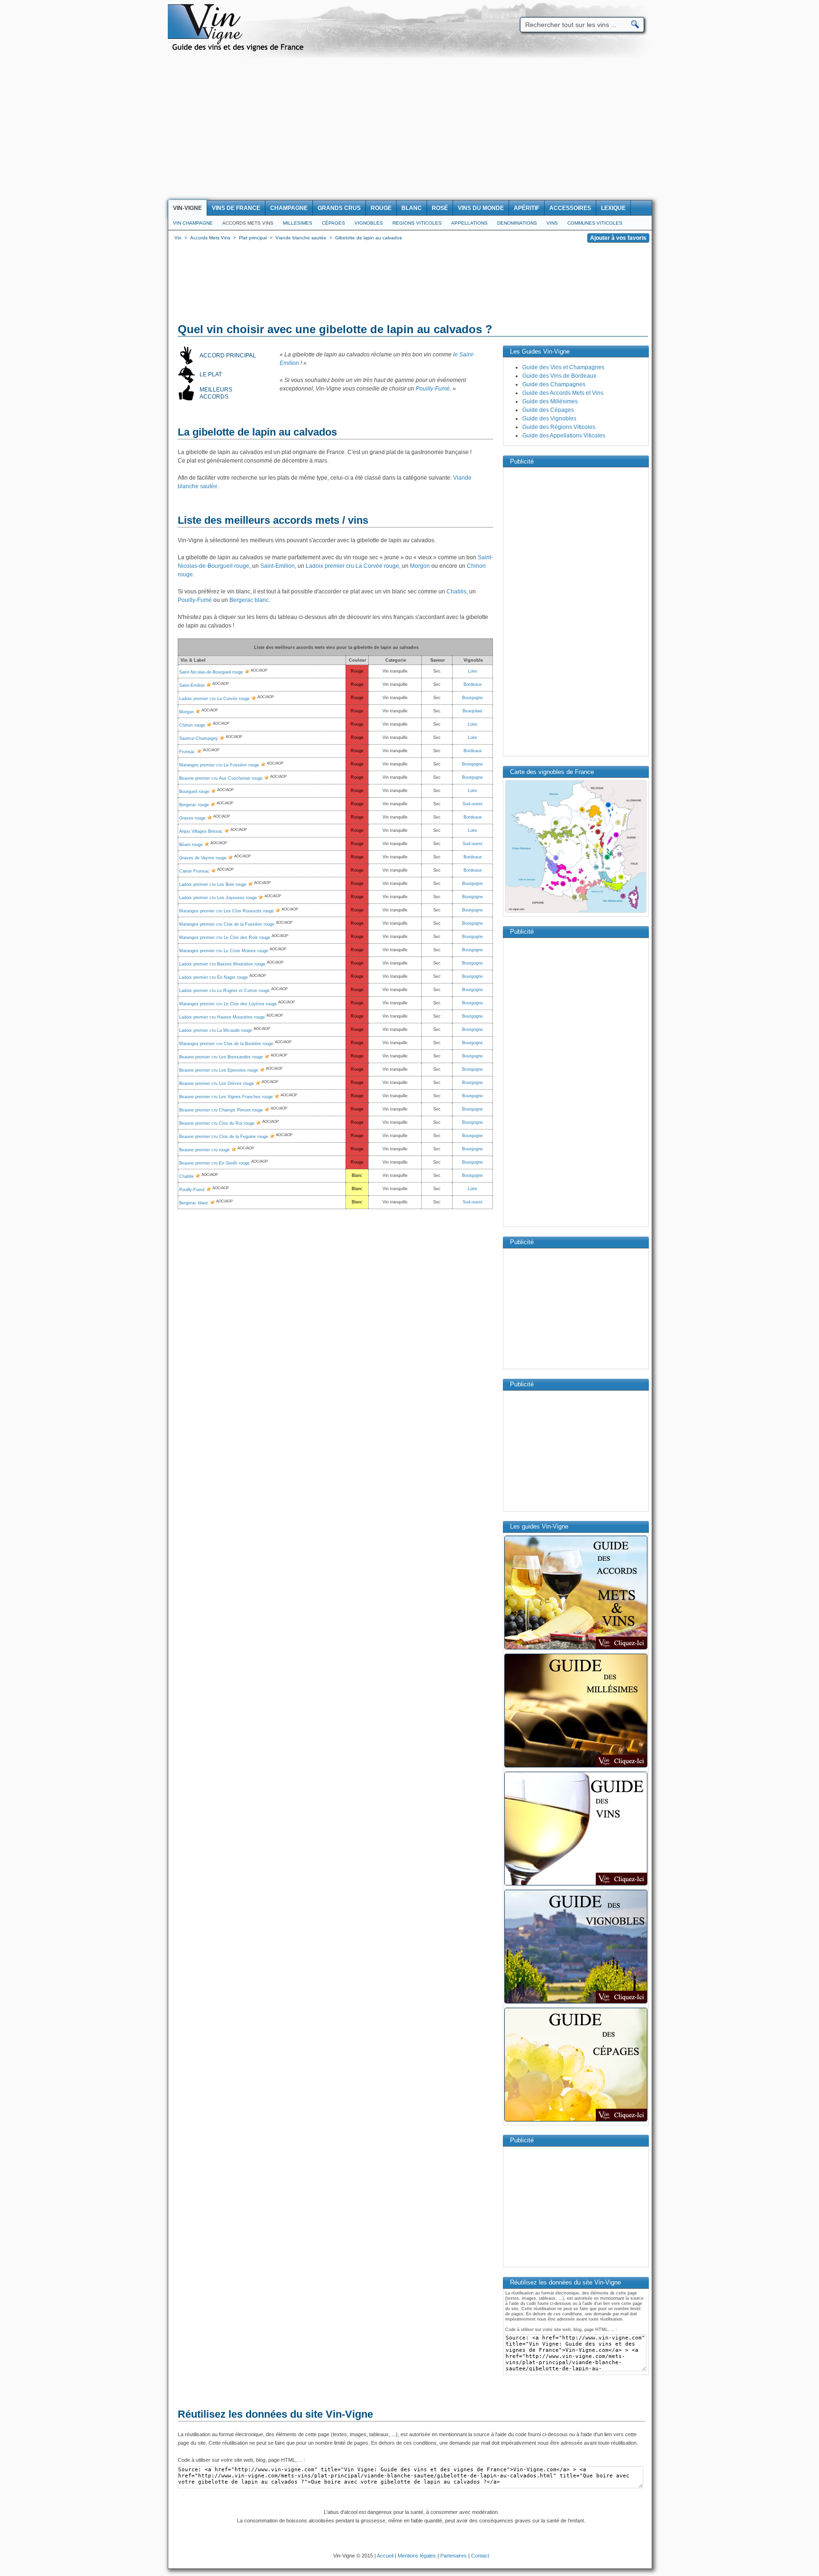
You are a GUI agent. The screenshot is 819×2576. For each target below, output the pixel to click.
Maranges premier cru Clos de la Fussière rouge (227, 924)
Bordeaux (473, 684)
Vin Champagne (193, 223)
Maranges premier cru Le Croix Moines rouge (224, 951)
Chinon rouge (192, 725)
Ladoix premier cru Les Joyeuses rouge (218, 898)
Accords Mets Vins (248, 223)
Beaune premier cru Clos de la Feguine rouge (224, 1137)
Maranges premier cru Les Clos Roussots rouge (227, 911)
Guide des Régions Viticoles (559, 427)
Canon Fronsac (194, 871)
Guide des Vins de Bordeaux (559, 376)
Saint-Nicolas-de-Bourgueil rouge (211, 672)
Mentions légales (417, 2556)
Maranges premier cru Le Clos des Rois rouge (225, 938)
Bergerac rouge (194, 805)
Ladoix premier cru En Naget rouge (214, 977)
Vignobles (369, 223)
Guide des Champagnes (554, 384)
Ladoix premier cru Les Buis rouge (213, 884)
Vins (552, 223)
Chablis (456, 592)
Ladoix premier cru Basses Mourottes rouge (222, 964)
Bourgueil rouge (194, 792)
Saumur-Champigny (199, 738)
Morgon (420, 566)
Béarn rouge (191, 845)
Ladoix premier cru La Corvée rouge (352, 566)
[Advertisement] (409, 129)
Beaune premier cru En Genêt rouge (214, 1163)
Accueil (385, 2556)
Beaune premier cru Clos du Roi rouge (217, 1123)
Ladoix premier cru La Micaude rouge (216, 1030)
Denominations (517, 223)
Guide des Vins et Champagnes (563, 367)
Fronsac (187, 752)
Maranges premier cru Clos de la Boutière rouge (226, 1044)
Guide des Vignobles (549, 419)
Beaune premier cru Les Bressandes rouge (221, 1057)
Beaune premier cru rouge (205, 1150)
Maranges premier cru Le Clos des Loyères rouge (228, 1004)
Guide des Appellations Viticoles (564, 436)
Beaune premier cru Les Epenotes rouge (219, 1070)
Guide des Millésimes (550, 401)
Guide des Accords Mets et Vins (563, 393)
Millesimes (298, 223)
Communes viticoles (595, 223)
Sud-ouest (473, 804)
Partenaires (454, 2556)
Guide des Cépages (548, 410)
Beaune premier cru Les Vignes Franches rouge (226, 1097)
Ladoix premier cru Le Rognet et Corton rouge (224, 991)
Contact (480, 2556)
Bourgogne (473, 698)
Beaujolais (473, 711)
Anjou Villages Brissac (201, 831)
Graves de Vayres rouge (203, 858)
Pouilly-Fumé (433, 389)
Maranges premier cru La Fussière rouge (219, 765)
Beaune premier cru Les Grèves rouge (217, 1083)
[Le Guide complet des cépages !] (576, 2121)
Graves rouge (192, 818)
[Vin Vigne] (239, 50)
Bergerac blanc (249, 600)
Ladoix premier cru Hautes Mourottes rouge (222, 1017)
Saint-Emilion (278, 566)
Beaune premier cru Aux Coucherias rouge (221, 778)
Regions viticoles (417, 223)
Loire (473, 671)
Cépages (333, 223)
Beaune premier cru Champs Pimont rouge (221, 1110)
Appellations (469, 223)
